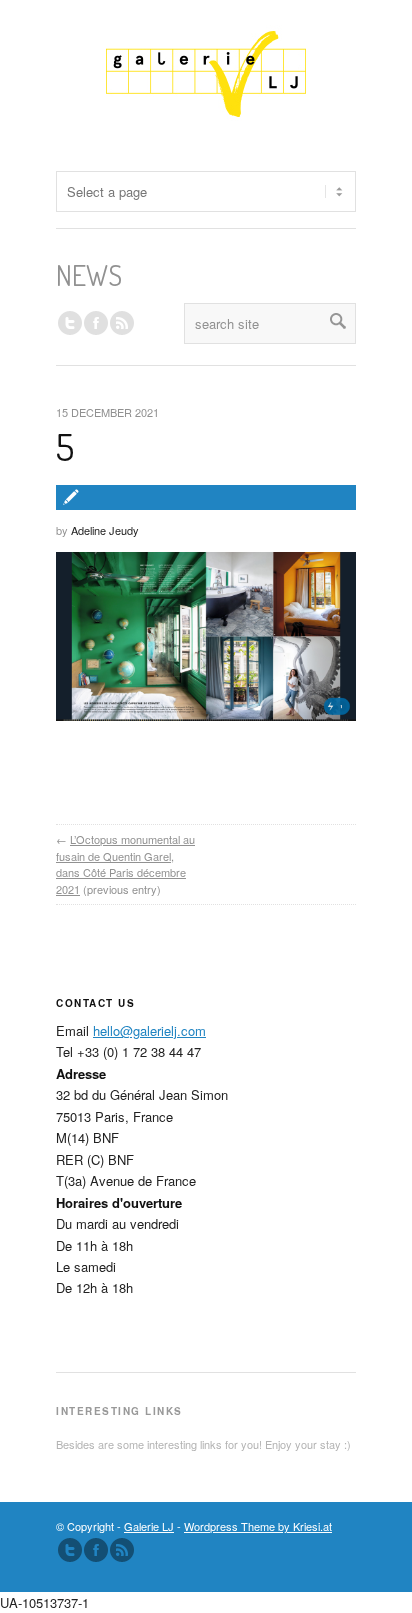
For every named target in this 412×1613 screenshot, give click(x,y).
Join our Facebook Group (96, 323)
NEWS (89, 275)
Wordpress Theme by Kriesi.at (258, 1526)
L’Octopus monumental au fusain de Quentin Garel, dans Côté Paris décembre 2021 (125, 864)
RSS (122, 323)
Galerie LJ (149, 1526)
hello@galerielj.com (149, 1030)
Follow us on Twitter (70, 323)
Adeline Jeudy (105, 530)
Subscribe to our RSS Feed (122, 1550)
